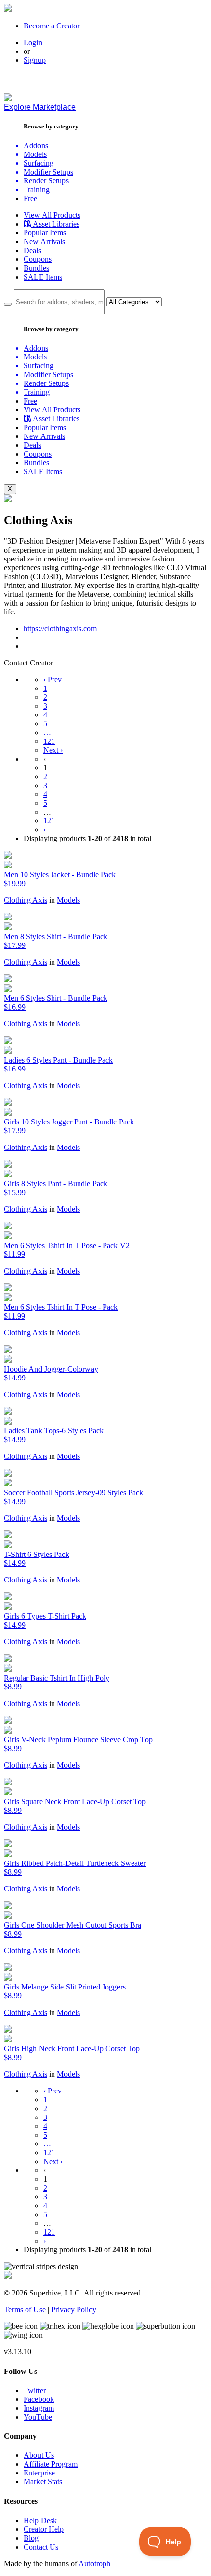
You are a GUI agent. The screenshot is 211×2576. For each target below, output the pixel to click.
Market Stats (43, 2482)
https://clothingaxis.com (60, 628)
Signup (35, 60)
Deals (32, 250)
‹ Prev (53, 679)
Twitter (35, 2390)
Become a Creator (52, 26)
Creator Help (44, 2529)
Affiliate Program (51, 2464)
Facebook (39, 2399)
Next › (53, 750)
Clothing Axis (26, 900)
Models (68, 900)
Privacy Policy (74, 2309)
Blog (31, 2538)
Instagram (39, 2408)
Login (33, 42)
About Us (39, 2455)
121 (49, 741)
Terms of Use (25, 2309)
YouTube (38, 2417)
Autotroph (94, 2563)
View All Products (52, 215)
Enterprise (39, 2473)
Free (30, 198)
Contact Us (41, 2547)
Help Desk (40, 2520)
